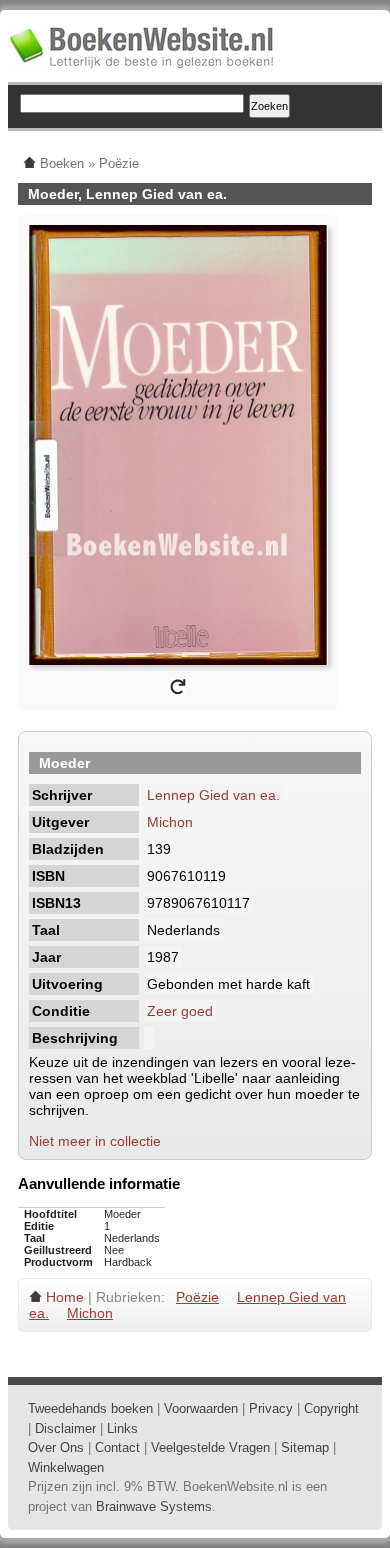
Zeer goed (180, 1011)
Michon (170, 822)
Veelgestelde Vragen (210, 1447)
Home (65, 1297)
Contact (117, 1447)
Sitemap (305, 1447)
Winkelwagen (66, 1467)
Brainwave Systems (154, 1506)
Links (122, 1428)
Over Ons (56, 1447)
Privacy (271, 1408)
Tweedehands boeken (90, 1408)
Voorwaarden (201, 1408)
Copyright (331, 1408)
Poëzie (197, 1297)
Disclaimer (65, 1428)
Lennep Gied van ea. (213, 795)
